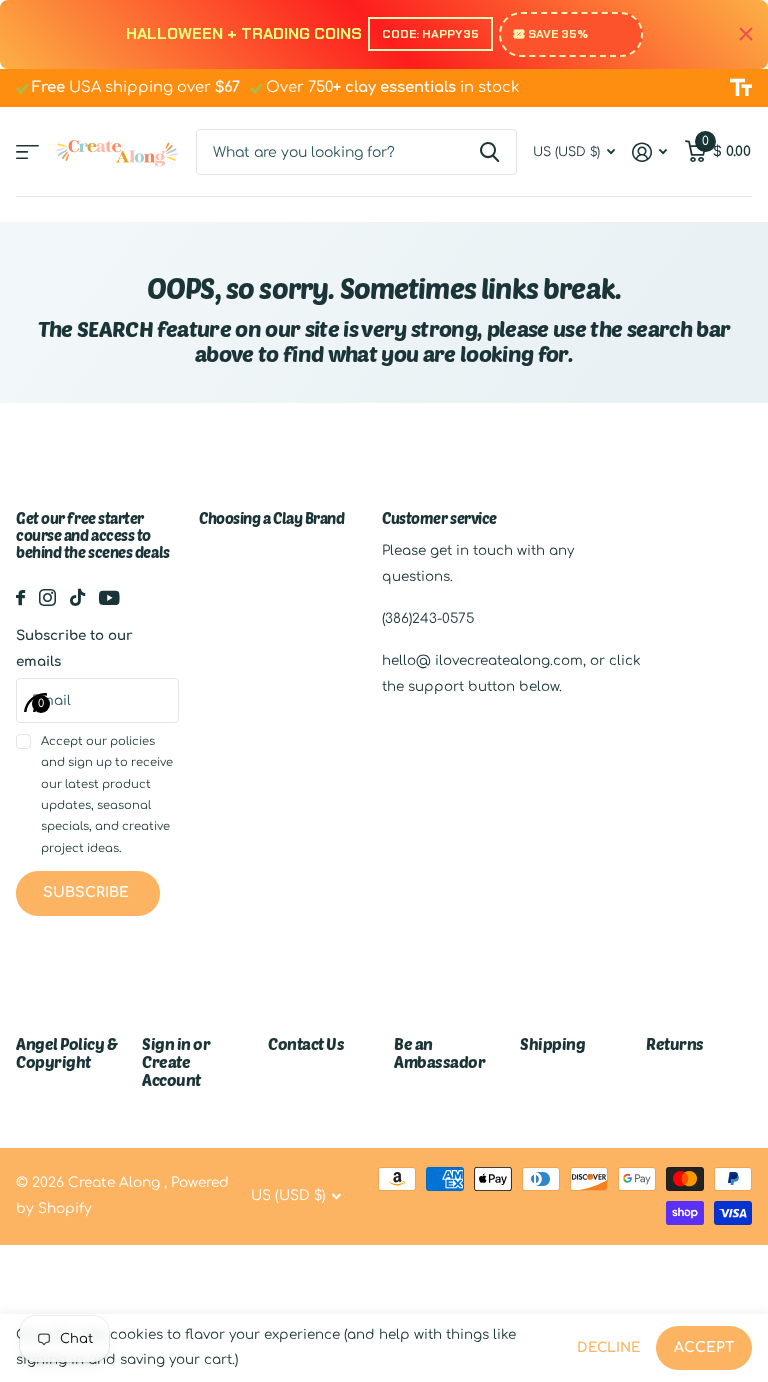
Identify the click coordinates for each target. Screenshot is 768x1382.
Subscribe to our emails (74, 648)
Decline (608, 1347)
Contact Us (306, 1043)
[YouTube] (109, 598)
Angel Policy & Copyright (66, 1052)
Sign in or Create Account (176, 1062)
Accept (704, 1347)
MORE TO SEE (27, 152)
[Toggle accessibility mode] (741, 88)
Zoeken (489, 152)
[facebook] (20, 597)
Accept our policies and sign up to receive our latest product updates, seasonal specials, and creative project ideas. (107, 794)
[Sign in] (650, 152)
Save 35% (558, 34)
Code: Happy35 (430, 34)
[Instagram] (47, 597)
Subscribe (88, 892)
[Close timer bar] (746, 34)
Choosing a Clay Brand (272, 518)
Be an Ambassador (439, 1052)
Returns (675, 1043)
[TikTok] (77, 597)
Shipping (552, 1043)
